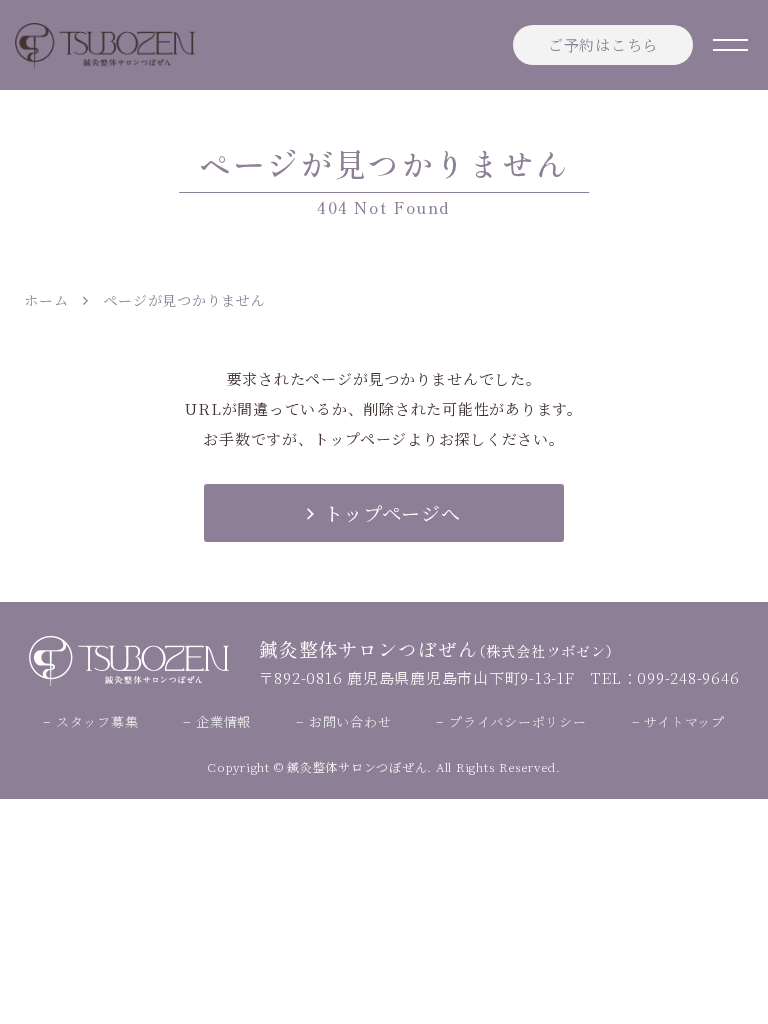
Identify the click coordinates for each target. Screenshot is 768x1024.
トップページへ (392, 512)
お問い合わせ (350, 721)
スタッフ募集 (97, 721)
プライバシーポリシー (517, 721)
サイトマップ (684, 721)
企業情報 (223, 721)
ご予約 (603, 44)
